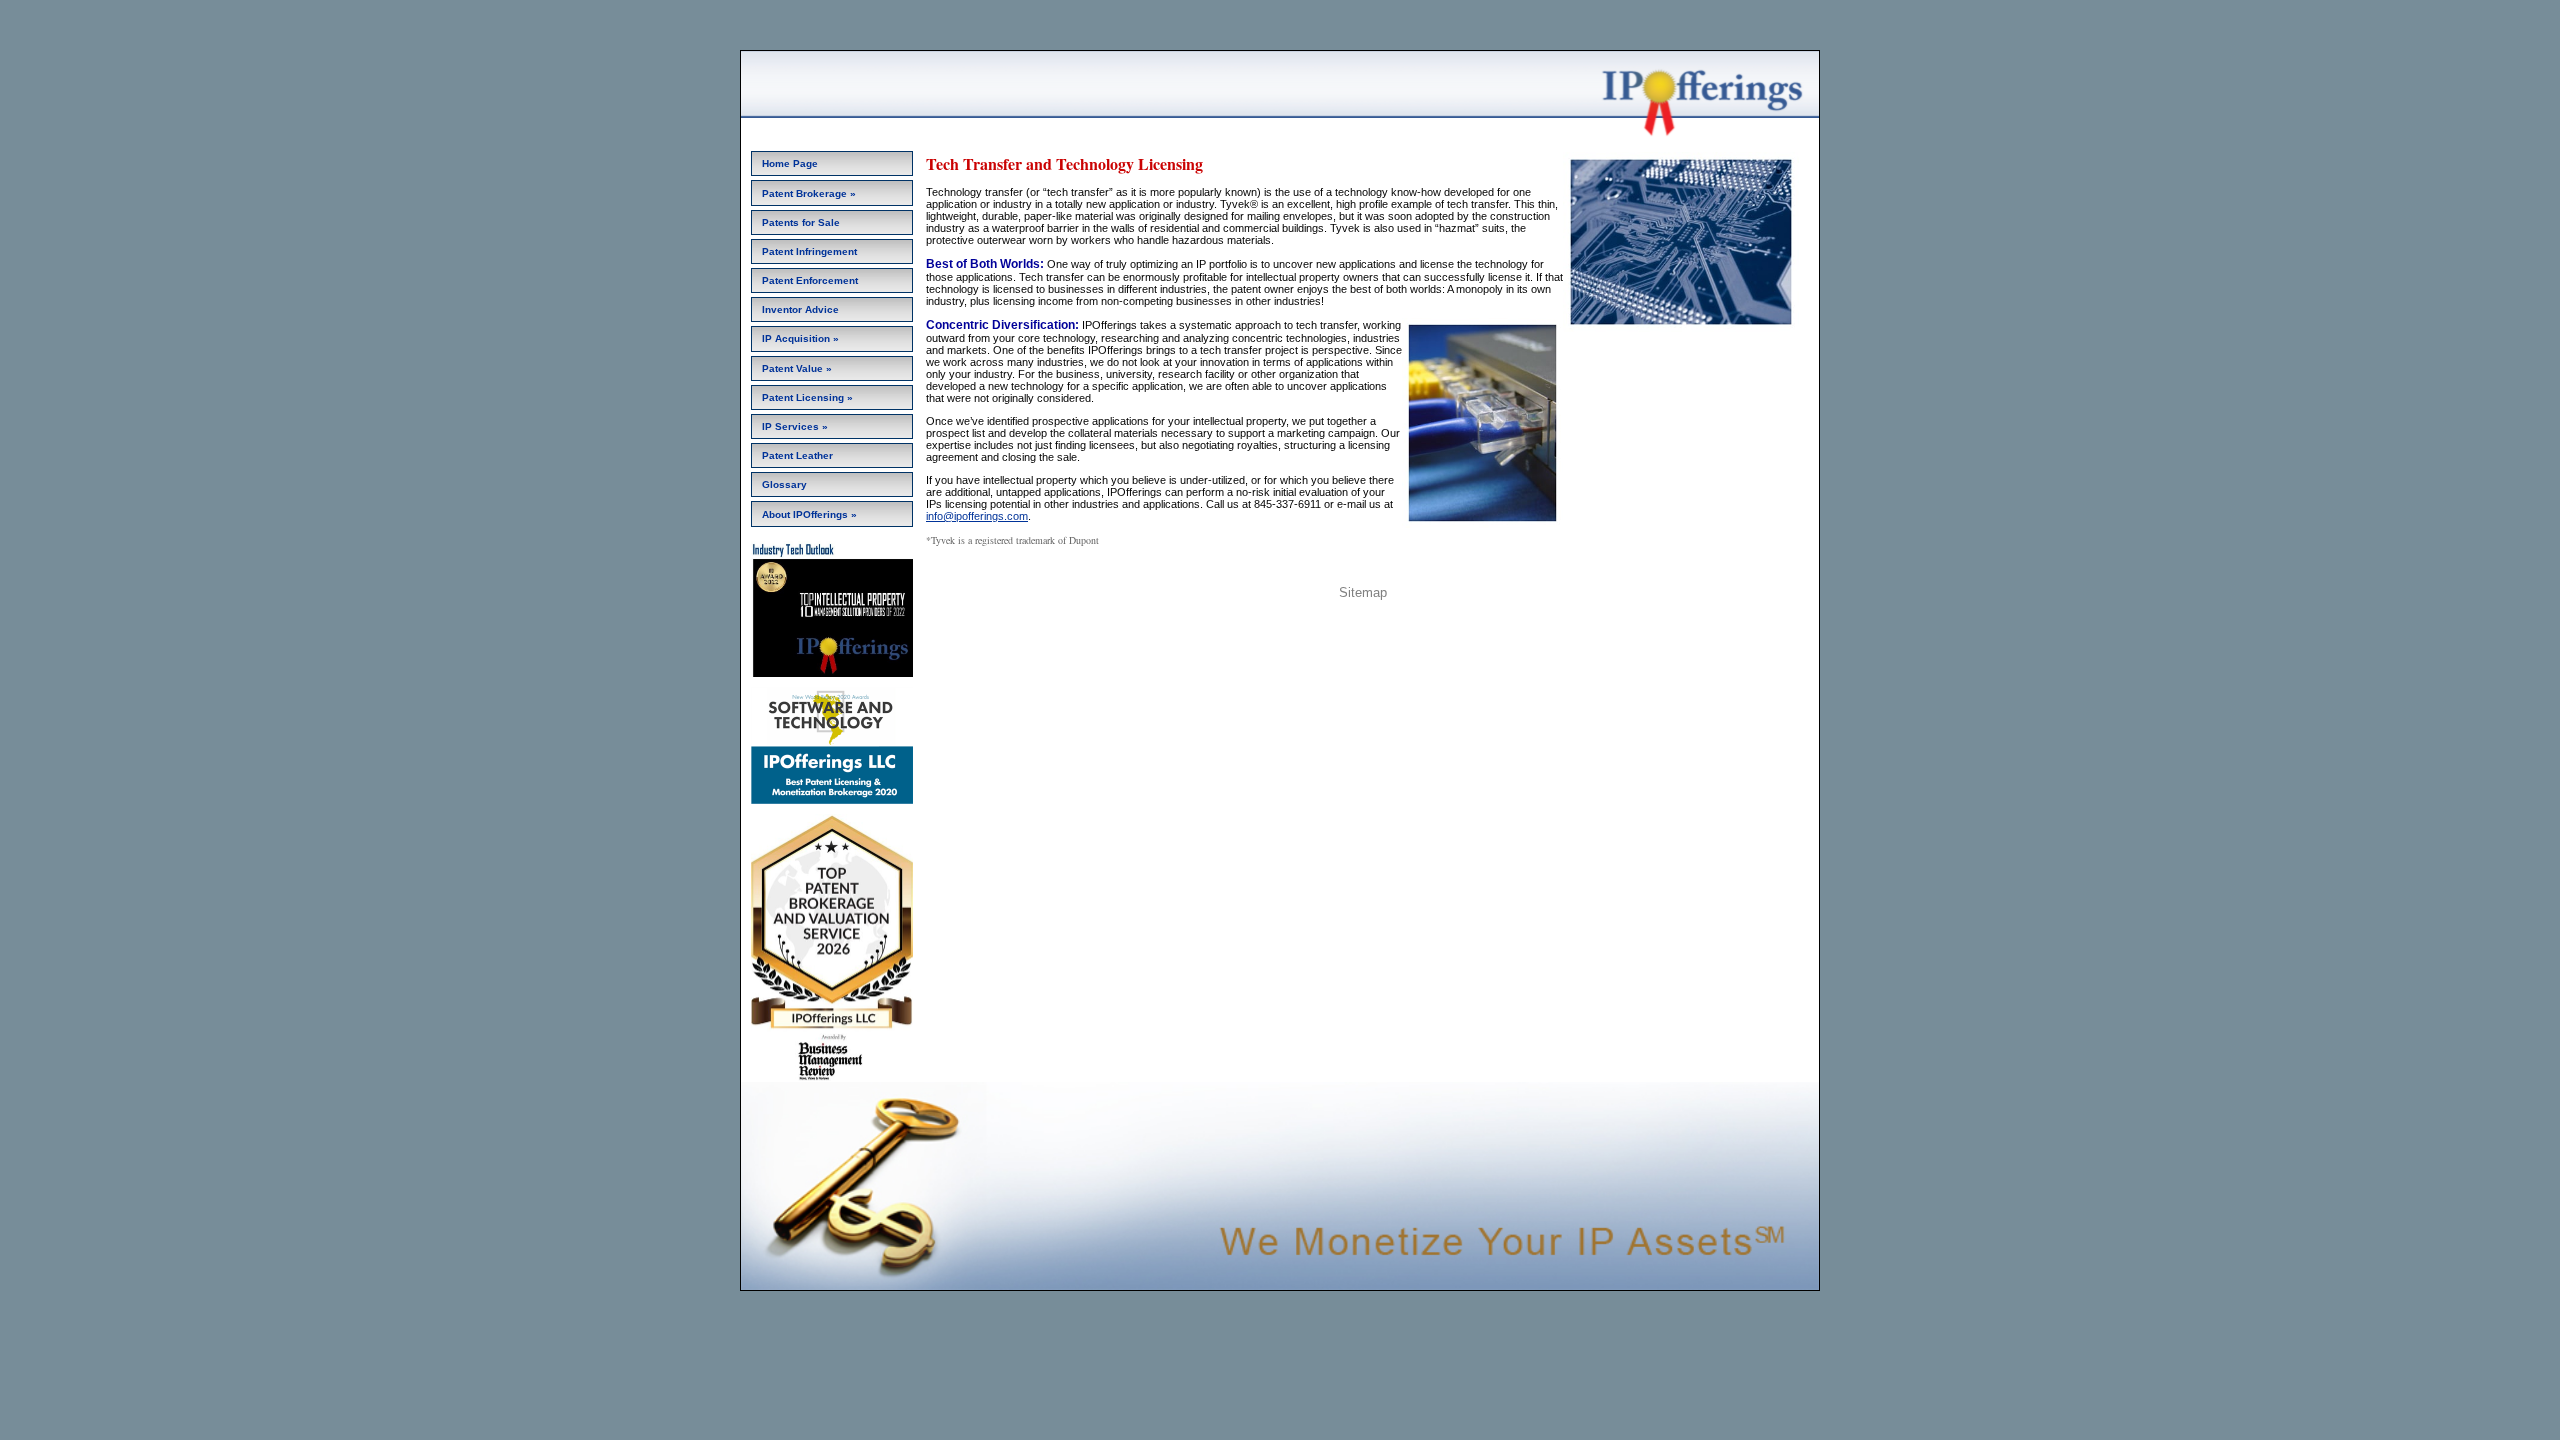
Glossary (784, 484)
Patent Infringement (809, 251)
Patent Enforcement (810, 280)
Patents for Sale (801, 222)
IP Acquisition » (800, 338)
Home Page (790, 163)
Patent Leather (797, 455)
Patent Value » (797, 368)
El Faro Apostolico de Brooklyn (1435, 621)
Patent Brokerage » (809, 193)
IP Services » (795, 426)
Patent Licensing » (807, 397)
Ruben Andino (1252, 621)
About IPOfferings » (809, 514)
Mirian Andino (1325, 621)
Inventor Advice (800, 309)
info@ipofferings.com (977, 516)
